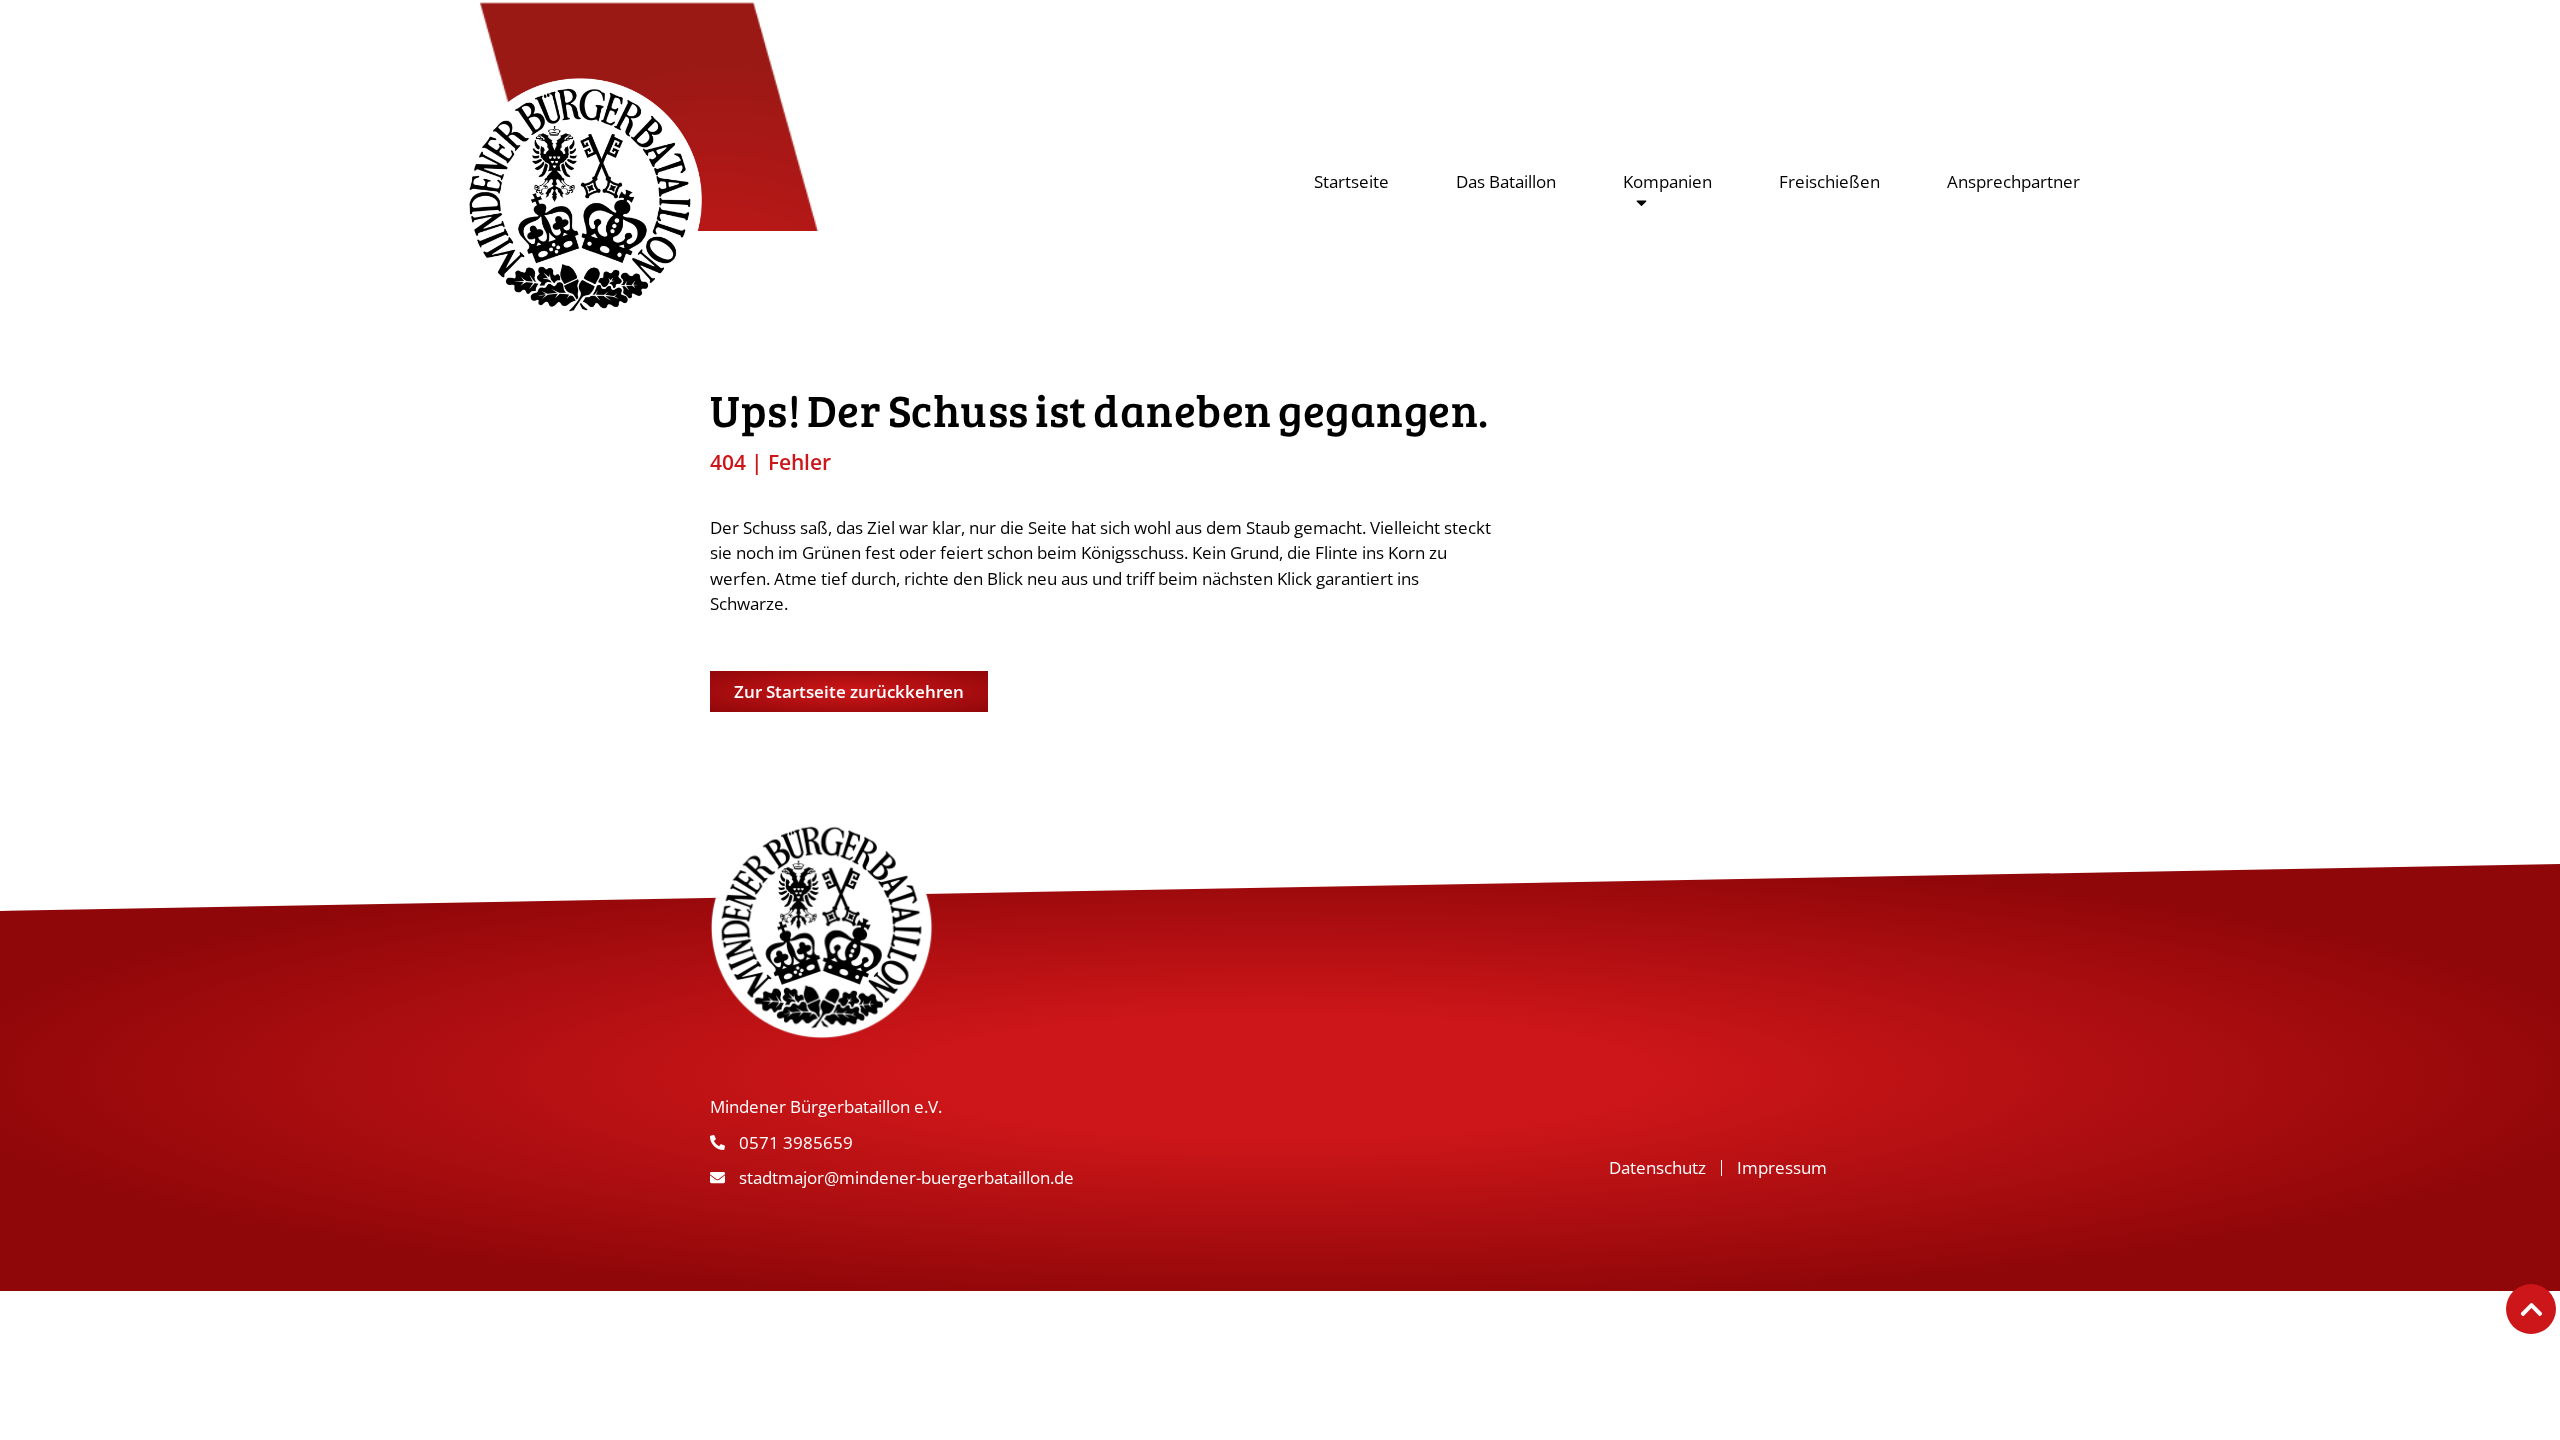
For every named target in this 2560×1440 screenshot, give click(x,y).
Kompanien (1667, 181)
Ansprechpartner (2013, 181)
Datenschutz (1657, 1167)
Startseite (1351, 181)
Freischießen (1829, 181)
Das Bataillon (1506, 181)
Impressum (1782, 1167)
